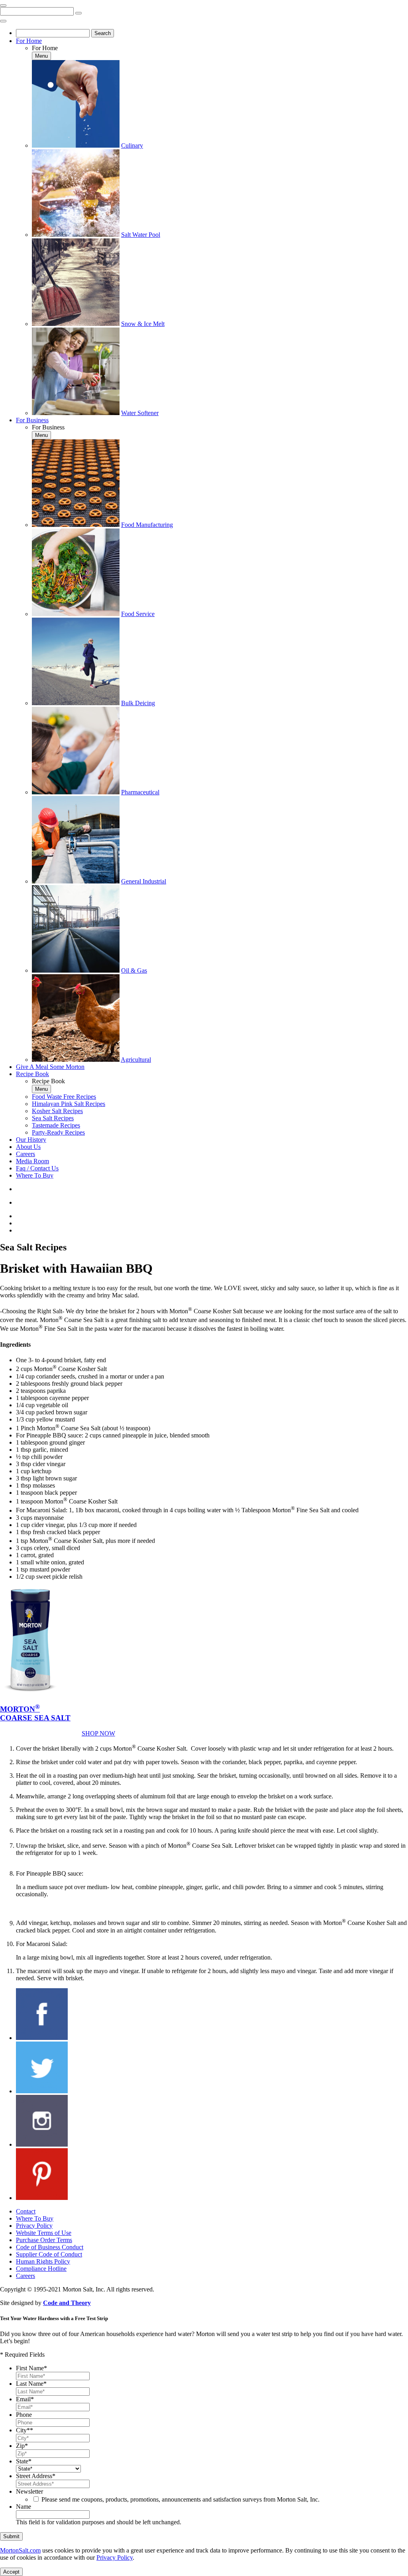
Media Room (32, 1161)
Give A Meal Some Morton (50, 1067)
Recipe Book (32, 1074)
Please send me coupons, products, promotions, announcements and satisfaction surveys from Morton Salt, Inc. (180, 2499)
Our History (31, 1140)
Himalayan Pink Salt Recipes (69, 1104)
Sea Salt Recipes (53, 1118)
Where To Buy (35, 1175)
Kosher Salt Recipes (57, 1111)
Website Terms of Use (44, 2233)
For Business (32, 420)
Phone (24, 2415)
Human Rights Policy (43, 2261)
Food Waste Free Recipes (64, 1097)
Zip (22, 2446)
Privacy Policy (34, 2226)
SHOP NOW (98, 1733)
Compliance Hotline (41, 2269)
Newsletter (29, 2491)
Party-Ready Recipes (58, 1132)
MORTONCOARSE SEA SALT (35, 1713)
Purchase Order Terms (44, 2240)
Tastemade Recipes (56, 1125)
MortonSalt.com (20, 2550)
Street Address (36, 2476)
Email (25, 2399)
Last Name (31, 2384)
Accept (11, 2572)
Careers (25, 1154)
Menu (41, 56)
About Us (28, 1147)
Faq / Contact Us (37, 1168)
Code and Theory (67, 2303)
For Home (29, 41)
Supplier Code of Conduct (49, 2254)
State (24, 2461)
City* (25, 2430)
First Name (31, 2368)
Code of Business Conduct (50, 2247)
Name (24, 2507)
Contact (26, 2211)
